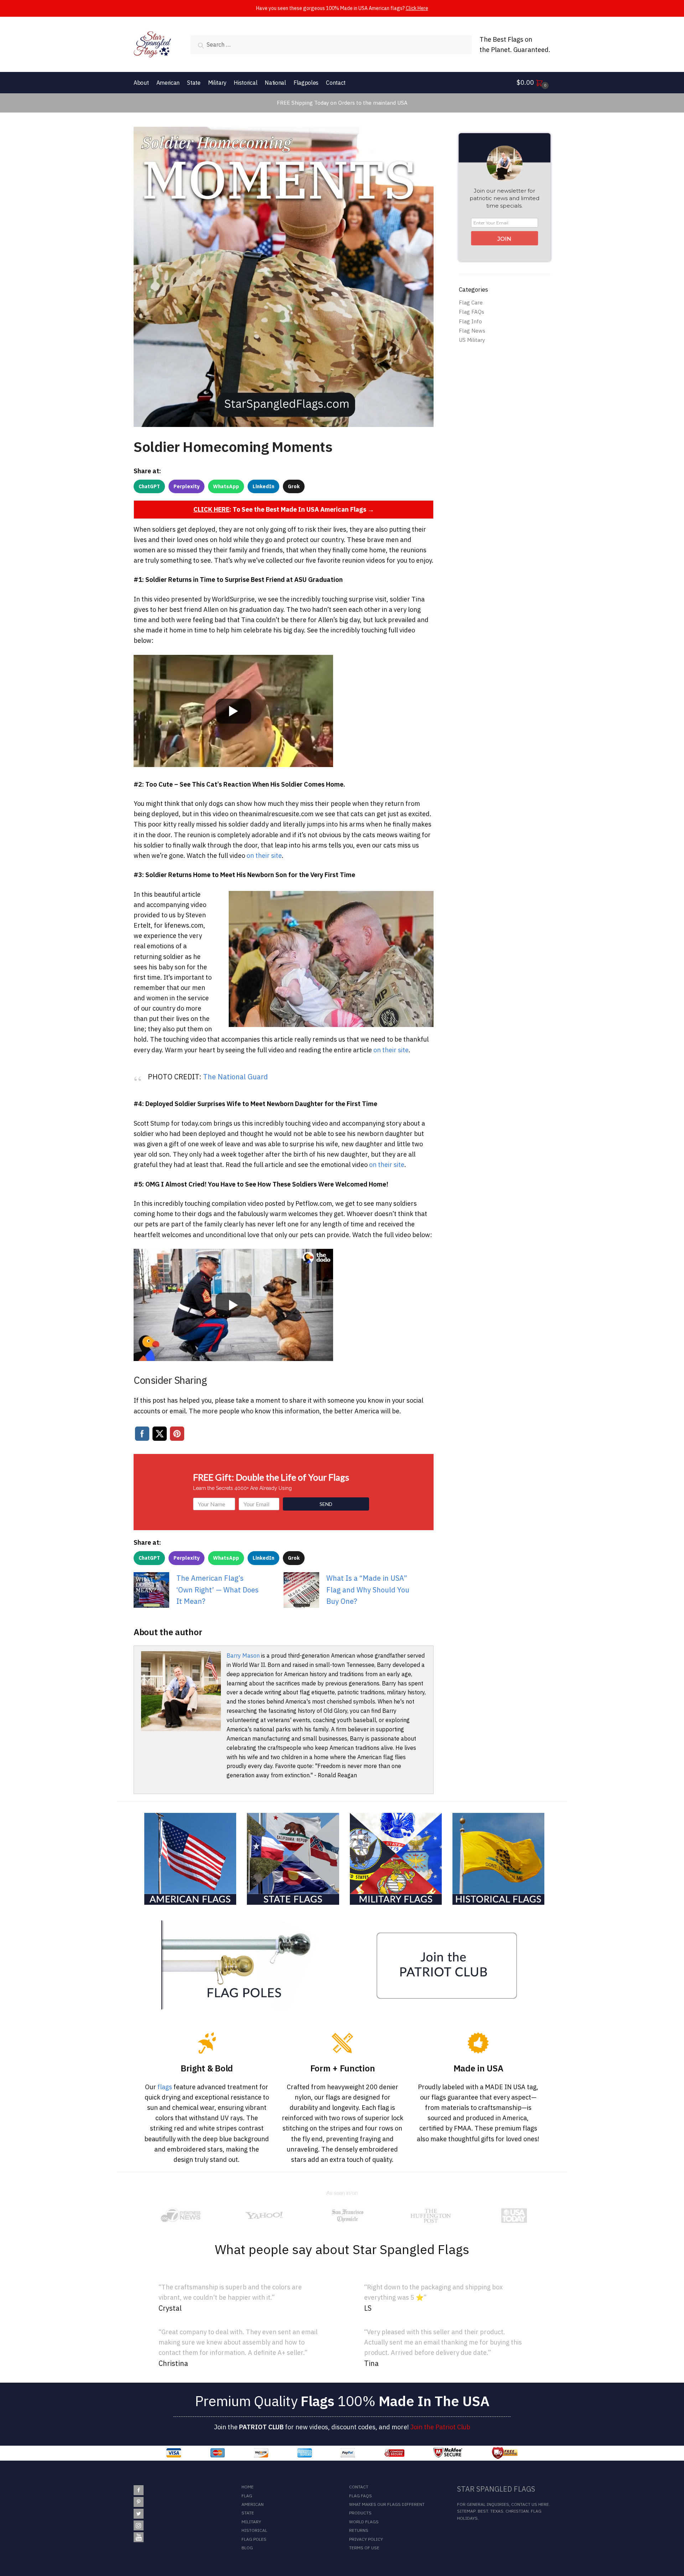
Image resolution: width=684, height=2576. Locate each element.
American (253, 2504)
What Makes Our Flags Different (387, 2504)
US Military (472, 340)
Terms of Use (364, 2548)
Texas (497, 2511)
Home (248, 2487)
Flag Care (471, 303)
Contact (359, 2487)
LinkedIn (263, 486)
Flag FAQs (471, 312)
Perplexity (186, 486)
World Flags (364, 2522)
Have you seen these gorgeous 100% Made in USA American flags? (342, 8)
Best (483, 2511)
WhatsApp (226, 486)
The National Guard (235, 1077)
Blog (247, 2548)
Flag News (472, 331)
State (248, 2513)
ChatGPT (149, 486)
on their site (264, 856)
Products (360, 2513)
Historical (254, 2530)
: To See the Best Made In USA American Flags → (284, 509)
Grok (294, 486)
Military (251, 2522)
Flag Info (470, 321)
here (544, 2504)
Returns (359, 2530)
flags (165, 2087)
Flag (247, 2496)
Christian (517, 2511)
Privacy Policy (366, 2539)
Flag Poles (254, 2539)
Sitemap (466, 2511)
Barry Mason (243, 1655)
